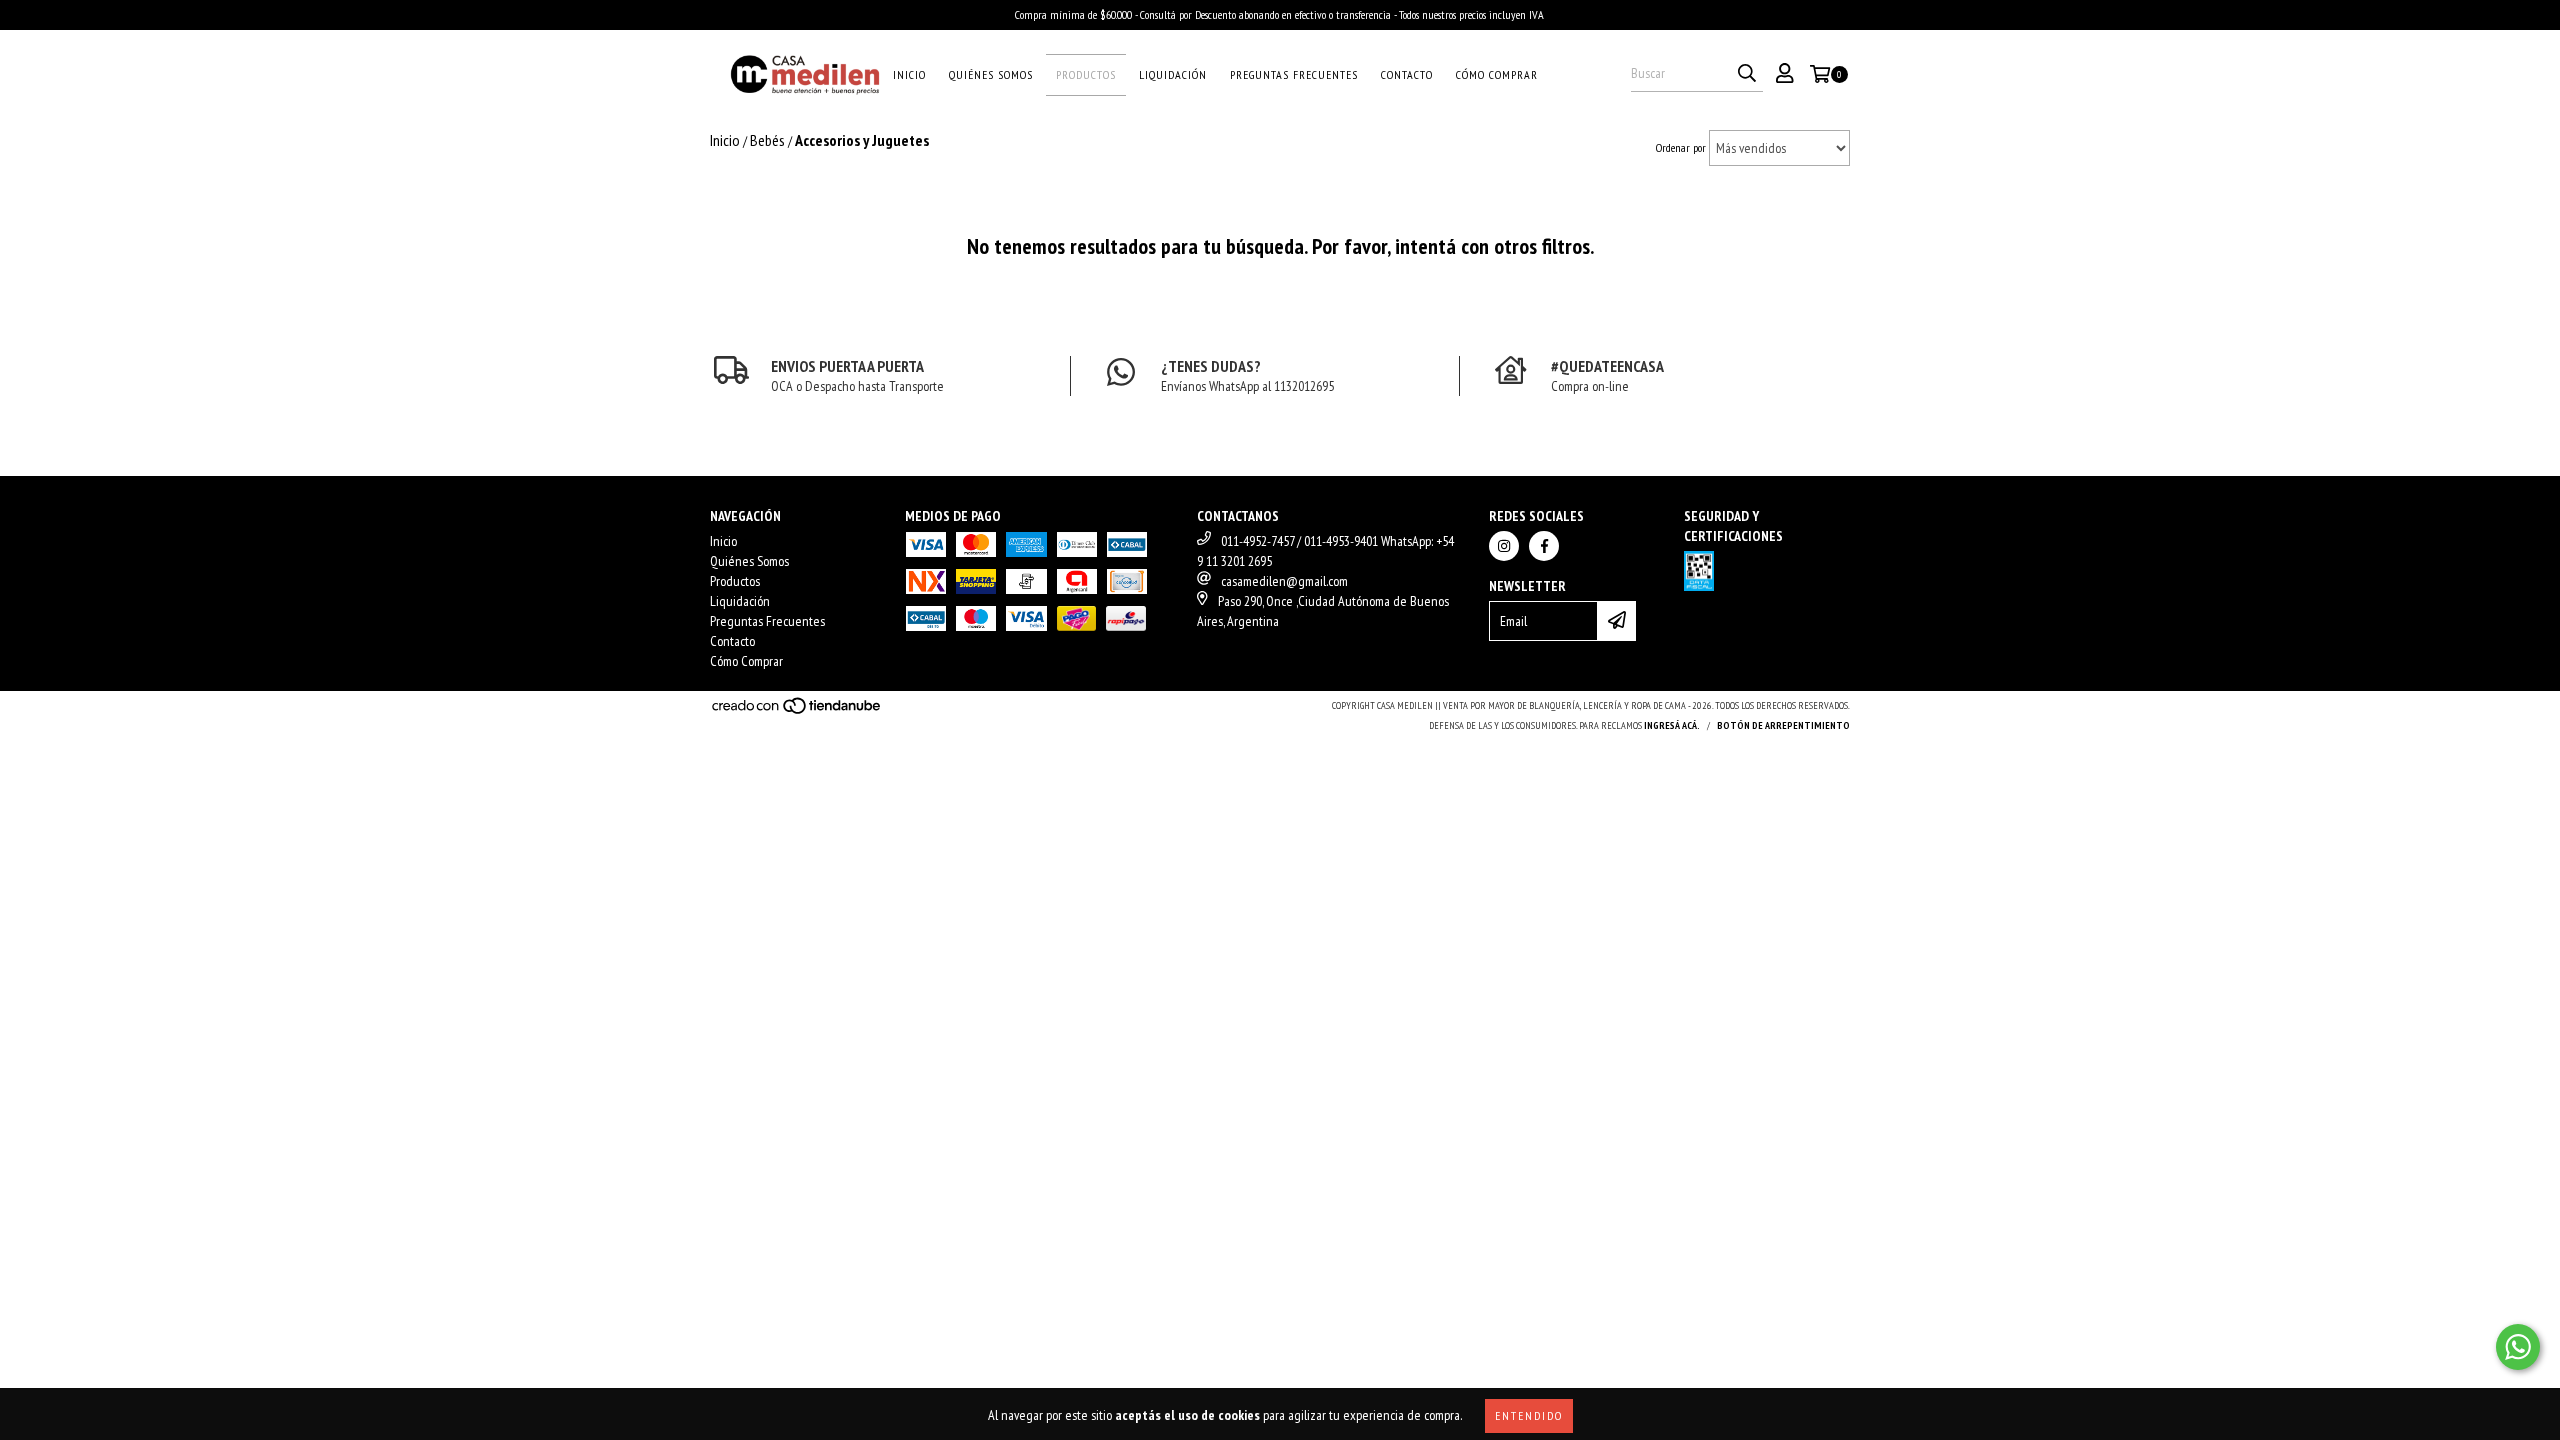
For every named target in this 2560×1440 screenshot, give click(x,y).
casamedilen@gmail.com (1284, 581)
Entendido (1529, 1415)
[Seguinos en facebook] (1544, 546)
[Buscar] (1747, 74)
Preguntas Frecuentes (1294, 74)
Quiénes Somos (991, 74)
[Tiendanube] (797, 711)
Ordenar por (1681, 147)
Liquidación (1173, 74)
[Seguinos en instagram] (1504, 546)
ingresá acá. (1672, 725)
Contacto (1407, 74)
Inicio (909, 74)
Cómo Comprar (1497, 74)
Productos (1086, 74)
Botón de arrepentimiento (1783, 725)
